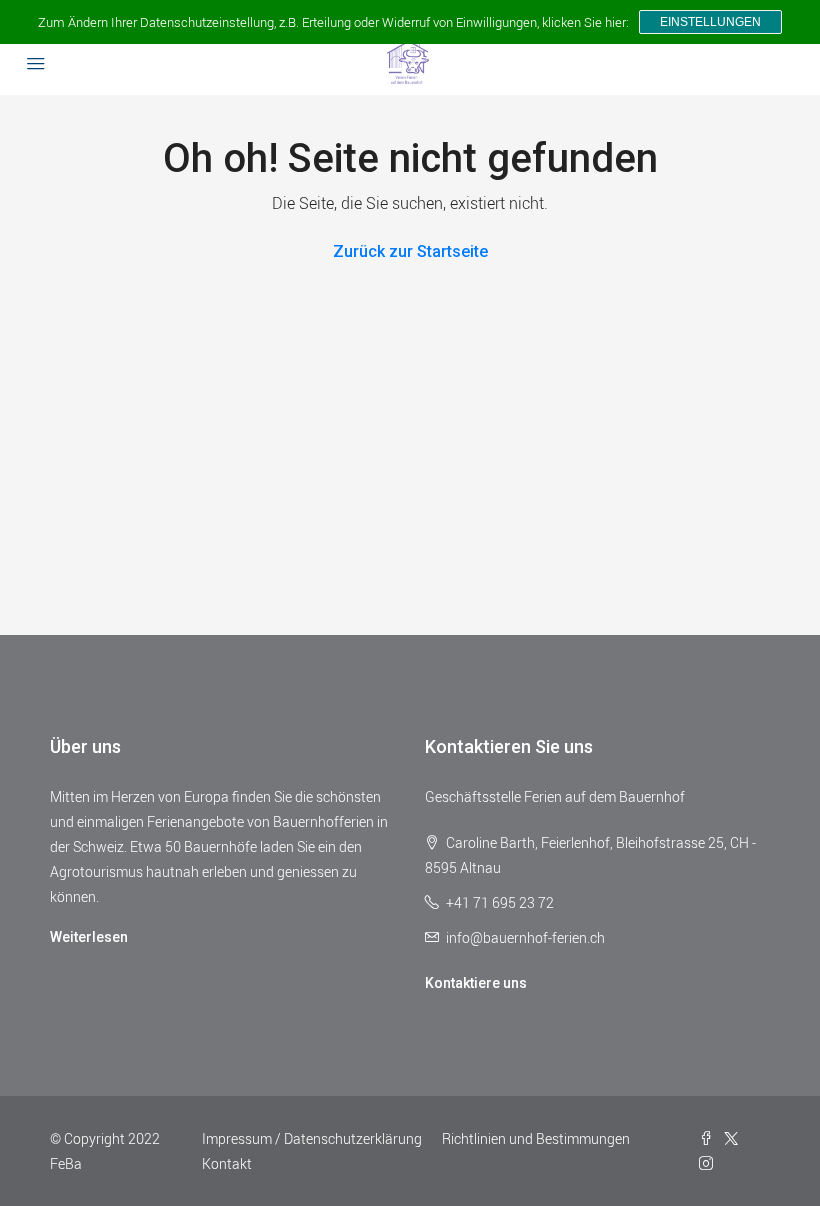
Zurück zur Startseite (410, 251)
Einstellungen (710, 22)
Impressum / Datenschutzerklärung (312, 1138)
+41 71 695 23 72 (500, 902)
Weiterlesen (89, 937)
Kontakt (227, 1163)
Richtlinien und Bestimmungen (536, 1138)
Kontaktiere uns (476, 983)
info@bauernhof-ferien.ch (525, 937)
